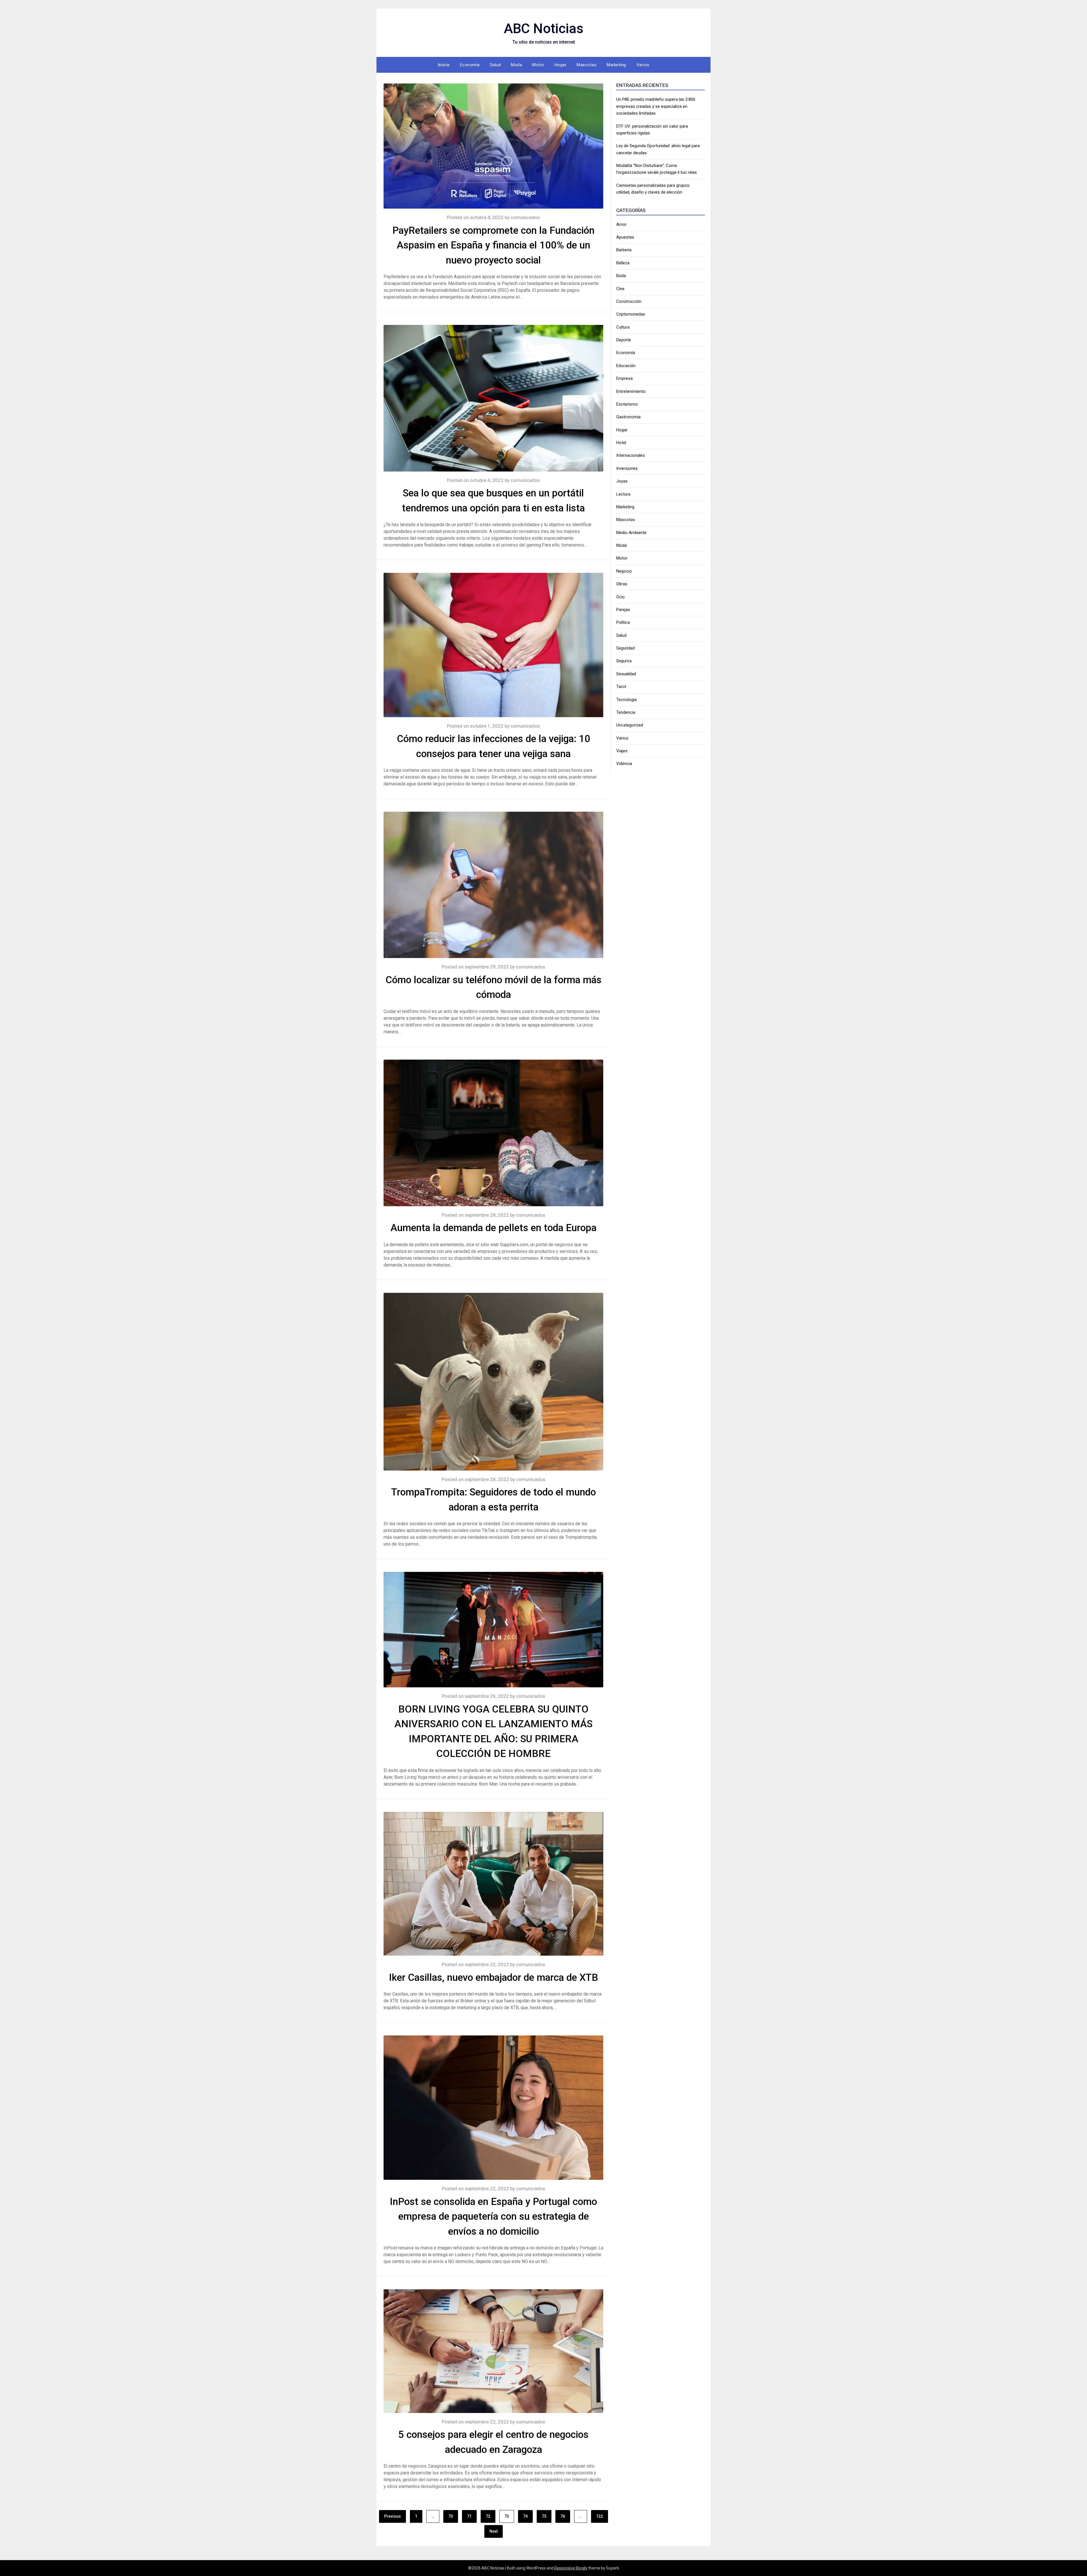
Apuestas (625, 237)
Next (494, 2531)
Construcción (629, 301)
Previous (392, 2516)
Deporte (624, 340)
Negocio (624, 571)
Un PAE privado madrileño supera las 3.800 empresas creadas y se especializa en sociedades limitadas (656, 106)
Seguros (624, 661)
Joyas (622, 481)
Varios (643, 65)
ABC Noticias (544, 28)
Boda (621, 276)
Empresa (624, 378)
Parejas (623, 610)
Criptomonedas (631, 314)
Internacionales (631, 455)
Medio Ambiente (631, 533)
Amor (621, 224)
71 (469, 2516)
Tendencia (626, 712)
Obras (622, 584)
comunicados (525, 217)
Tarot (621, 687)
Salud (496, 65)
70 (451, 2516)
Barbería (624, 250)
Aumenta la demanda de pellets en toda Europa (493, 1228)
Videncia (624, 764)
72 (488, 2516)
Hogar (561, 65)
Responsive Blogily (571, 2568)
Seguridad (625, 648)
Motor (538, 65)
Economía (470, 65)
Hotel (621, 443)
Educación (626, 366)
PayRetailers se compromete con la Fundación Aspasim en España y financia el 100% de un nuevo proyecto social (493, 245)
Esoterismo (627, 404)
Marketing (616, 65)
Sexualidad (626, 674)
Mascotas (587, 65)
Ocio (620, 597)
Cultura (623, 327)
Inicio (444, 65)
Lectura (623, 494)
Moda (516, 65)
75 (544, 2516)
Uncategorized (630, 725)
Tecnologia (626, 700)
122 (600, 2516)
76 (563, 2516)
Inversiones (627, 468)
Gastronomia (628, 417)
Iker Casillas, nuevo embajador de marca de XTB (494, 1978)
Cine (620, 289)
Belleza (623, 263)
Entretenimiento (631, 391)
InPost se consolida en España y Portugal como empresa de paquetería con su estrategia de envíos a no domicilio (493, 2217)
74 (525, 2516)
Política (623, 622)
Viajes (622, 751)
